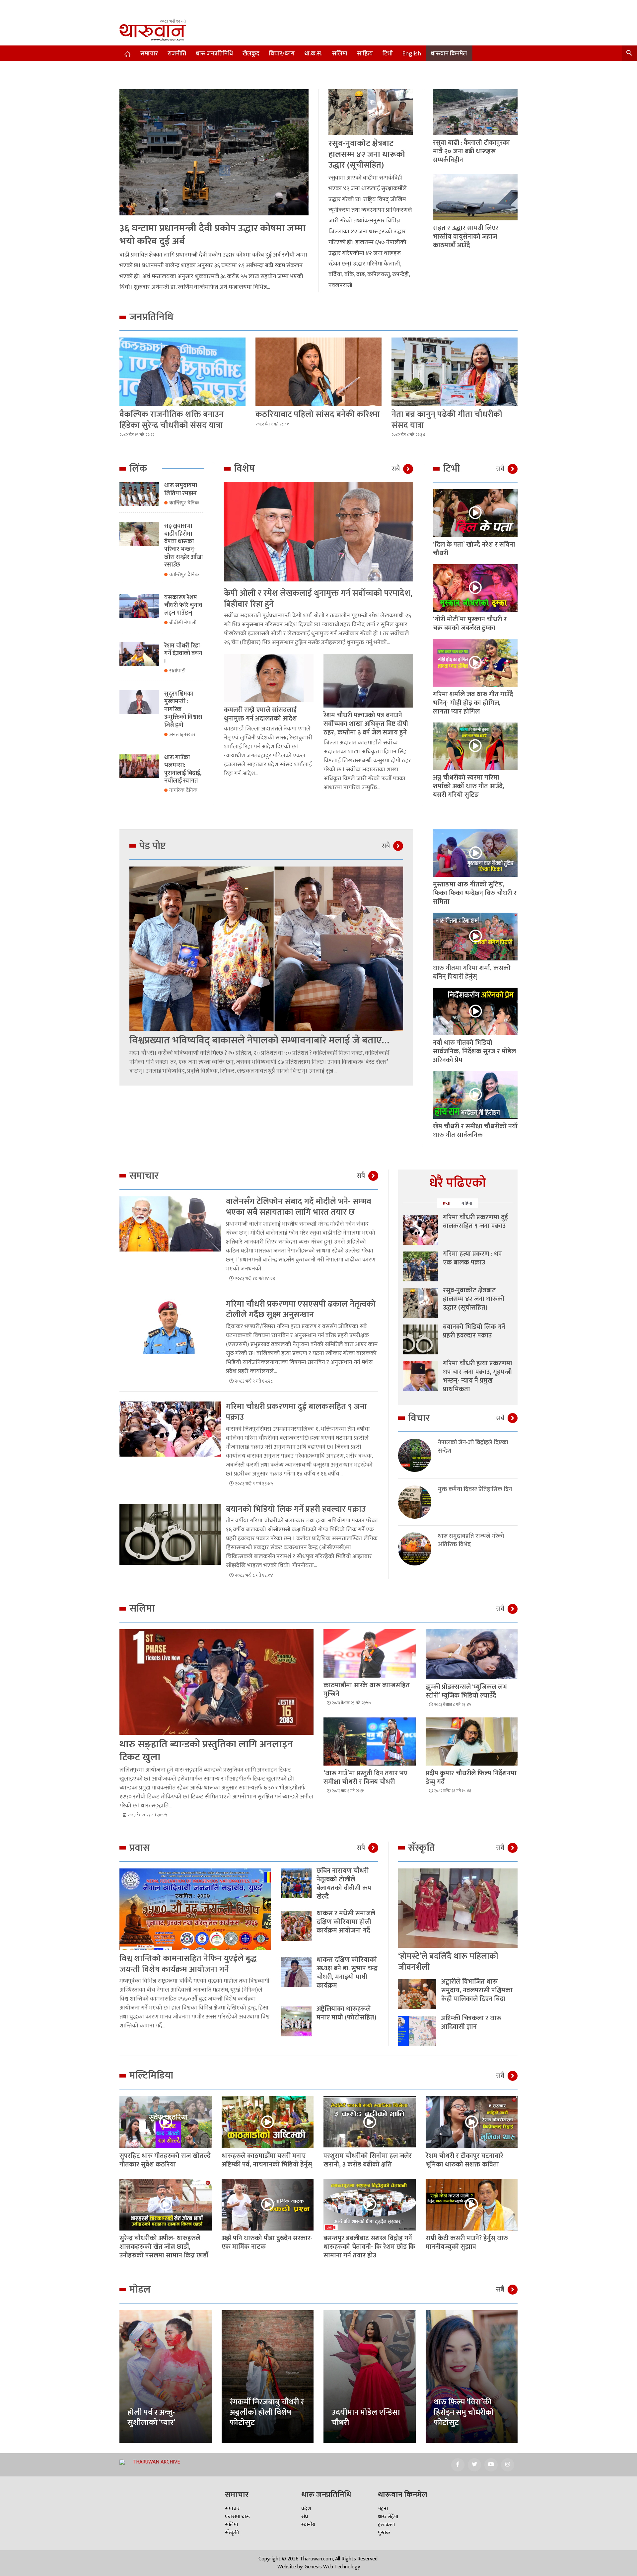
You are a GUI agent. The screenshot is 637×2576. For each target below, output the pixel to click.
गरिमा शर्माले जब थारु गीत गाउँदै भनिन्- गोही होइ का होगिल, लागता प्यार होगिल (473, 703)
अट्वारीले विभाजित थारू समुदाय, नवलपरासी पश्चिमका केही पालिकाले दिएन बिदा (477, 1990)
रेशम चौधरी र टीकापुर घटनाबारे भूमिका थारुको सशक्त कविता (464, 2160)
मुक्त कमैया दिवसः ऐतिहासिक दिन (475, 1490)
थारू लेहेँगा (388, 2517)
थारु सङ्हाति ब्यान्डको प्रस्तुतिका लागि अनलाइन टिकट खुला (206, 1751)
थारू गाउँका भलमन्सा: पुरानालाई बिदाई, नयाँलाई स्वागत (183, 769)
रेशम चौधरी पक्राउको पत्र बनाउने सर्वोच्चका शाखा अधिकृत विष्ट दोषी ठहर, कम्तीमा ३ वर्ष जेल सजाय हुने (366, 724)
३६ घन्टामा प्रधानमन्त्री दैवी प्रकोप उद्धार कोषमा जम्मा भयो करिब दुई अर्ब (212, 235)
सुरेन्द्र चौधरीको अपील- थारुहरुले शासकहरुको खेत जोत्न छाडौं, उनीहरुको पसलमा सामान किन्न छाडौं (164, 2247)
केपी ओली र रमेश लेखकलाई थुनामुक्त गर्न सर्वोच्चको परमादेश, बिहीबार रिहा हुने (318, 599)
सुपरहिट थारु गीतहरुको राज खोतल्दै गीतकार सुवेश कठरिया (165, 2160)
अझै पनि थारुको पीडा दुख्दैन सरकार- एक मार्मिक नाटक (267, 2242)
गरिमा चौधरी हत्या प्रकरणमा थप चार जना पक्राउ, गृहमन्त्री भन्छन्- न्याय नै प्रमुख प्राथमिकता (478, 1376)
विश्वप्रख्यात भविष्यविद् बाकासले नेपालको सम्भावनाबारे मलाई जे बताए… (259, 1040)
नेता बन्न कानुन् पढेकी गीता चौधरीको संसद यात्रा (447, 420)
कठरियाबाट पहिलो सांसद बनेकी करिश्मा (318, 414)
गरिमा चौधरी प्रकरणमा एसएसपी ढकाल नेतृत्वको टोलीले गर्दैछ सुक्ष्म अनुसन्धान (301, 1310)
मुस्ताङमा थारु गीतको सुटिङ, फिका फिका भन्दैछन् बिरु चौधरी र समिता (475, 893)
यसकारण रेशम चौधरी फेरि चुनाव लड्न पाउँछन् (183, 606)
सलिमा (340, 54)
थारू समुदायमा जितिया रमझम (181, 489)
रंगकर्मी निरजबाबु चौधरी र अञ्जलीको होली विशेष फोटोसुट (267, 2412)
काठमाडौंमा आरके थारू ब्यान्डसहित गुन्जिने (367, 1690)
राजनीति (177, 54)
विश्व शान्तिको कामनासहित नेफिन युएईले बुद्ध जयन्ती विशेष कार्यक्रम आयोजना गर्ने (188, 1964)
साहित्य (365, 54)
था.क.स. (313, 54)
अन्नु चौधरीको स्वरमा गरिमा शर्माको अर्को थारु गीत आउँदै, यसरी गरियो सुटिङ (469, 786)
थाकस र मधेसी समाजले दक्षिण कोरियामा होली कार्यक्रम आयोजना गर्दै (346, 1922)
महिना (467, 1203)
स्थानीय (308, 2525)
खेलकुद (251, 54)
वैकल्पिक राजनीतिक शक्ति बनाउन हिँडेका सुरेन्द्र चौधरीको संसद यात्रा (172, 420)
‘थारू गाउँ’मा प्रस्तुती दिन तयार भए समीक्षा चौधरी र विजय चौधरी (365, 1778)
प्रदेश (306, 2509)
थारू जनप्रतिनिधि (214, 54)
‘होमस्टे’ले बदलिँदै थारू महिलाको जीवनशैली (448, 1962)
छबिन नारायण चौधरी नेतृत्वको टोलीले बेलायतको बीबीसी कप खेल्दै (344, 1884)
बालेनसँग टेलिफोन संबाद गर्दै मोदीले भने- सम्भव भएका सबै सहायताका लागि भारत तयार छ (299, 1207)
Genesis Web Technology (332, 2567)
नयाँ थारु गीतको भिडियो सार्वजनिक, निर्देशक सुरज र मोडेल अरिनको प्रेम (474, 1051)
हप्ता (447, 1203)
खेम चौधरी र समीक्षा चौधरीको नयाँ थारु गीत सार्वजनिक (475, 1131)
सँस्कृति (232, 2533)
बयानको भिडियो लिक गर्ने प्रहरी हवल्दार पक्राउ (296, 1509)
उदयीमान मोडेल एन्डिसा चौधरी (366, 2418)
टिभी (388, 54)
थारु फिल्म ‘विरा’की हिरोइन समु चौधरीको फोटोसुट (464, 2412)
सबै (396, 469)
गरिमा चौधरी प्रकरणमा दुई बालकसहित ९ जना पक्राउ (296, 1412)
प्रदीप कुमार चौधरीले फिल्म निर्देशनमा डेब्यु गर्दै (471, 1778)
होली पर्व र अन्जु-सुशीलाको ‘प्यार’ (151, 2418)
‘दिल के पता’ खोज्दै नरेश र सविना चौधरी (474, 549)
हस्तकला (386, 2525)
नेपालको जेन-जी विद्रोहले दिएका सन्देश (473, 1447)
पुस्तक (384, 2533)
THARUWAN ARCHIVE (156, 2462)
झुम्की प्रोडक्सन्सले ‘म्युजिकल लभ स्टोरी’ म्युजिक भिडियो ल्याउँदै (466, 1691)
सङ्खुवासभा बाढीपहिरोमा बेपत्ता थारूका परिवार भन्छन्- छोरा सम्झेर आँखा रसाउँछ (183, 545)
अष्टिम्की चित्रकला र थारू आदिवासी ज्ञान (471, 2022)
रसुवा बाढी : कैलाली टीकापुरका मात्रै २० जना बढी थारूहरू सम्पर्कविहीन (471, 151)
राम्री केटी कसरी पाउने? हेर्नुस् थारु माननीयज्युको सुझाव (467, 2242)
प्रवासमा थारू (237, 2517)
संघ (305, 2517)
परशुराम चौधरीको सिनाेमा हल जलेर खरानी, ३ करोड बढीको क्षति (368, 2160)
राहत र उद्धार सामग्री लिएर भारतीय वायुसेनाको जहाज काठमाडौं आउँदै (466, 237)
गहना (383, 2509)
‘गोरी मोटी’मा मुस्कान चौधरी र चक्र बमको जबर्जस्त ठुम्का (470, 624)
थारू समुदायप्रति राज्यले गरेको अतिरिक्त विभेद (471, 1541)
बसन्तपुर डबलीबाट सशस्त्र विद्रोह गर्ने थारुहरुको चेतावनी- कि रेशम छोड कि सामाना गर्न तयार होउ (369, 2247)
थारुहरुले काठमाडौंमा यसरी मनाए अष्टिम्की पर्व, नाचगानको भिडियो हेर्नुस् (267, 2160)
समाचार (149, 54)
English (412, 54)
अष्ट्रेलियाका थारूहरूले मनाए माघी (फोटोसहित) (346, 2013)
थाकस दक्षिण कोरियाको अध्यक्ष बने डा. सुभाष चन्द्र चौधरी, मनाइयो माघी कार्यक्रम (347, 1973)
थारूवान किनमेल (449, 54)
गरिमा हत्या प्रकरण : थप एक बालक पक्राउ (472, 1258)
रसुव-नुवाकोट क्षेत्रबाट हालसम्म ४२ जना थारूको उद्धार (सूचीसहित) (367, 154)
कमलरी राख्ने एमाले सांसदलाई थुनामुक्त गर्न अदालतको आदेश (260, 714)
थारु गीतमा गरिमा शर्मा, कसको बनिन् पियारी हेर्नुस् (472, 972)
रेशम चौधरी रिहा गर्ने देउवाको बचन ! (183, 654)
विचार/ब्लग (282, 54)
